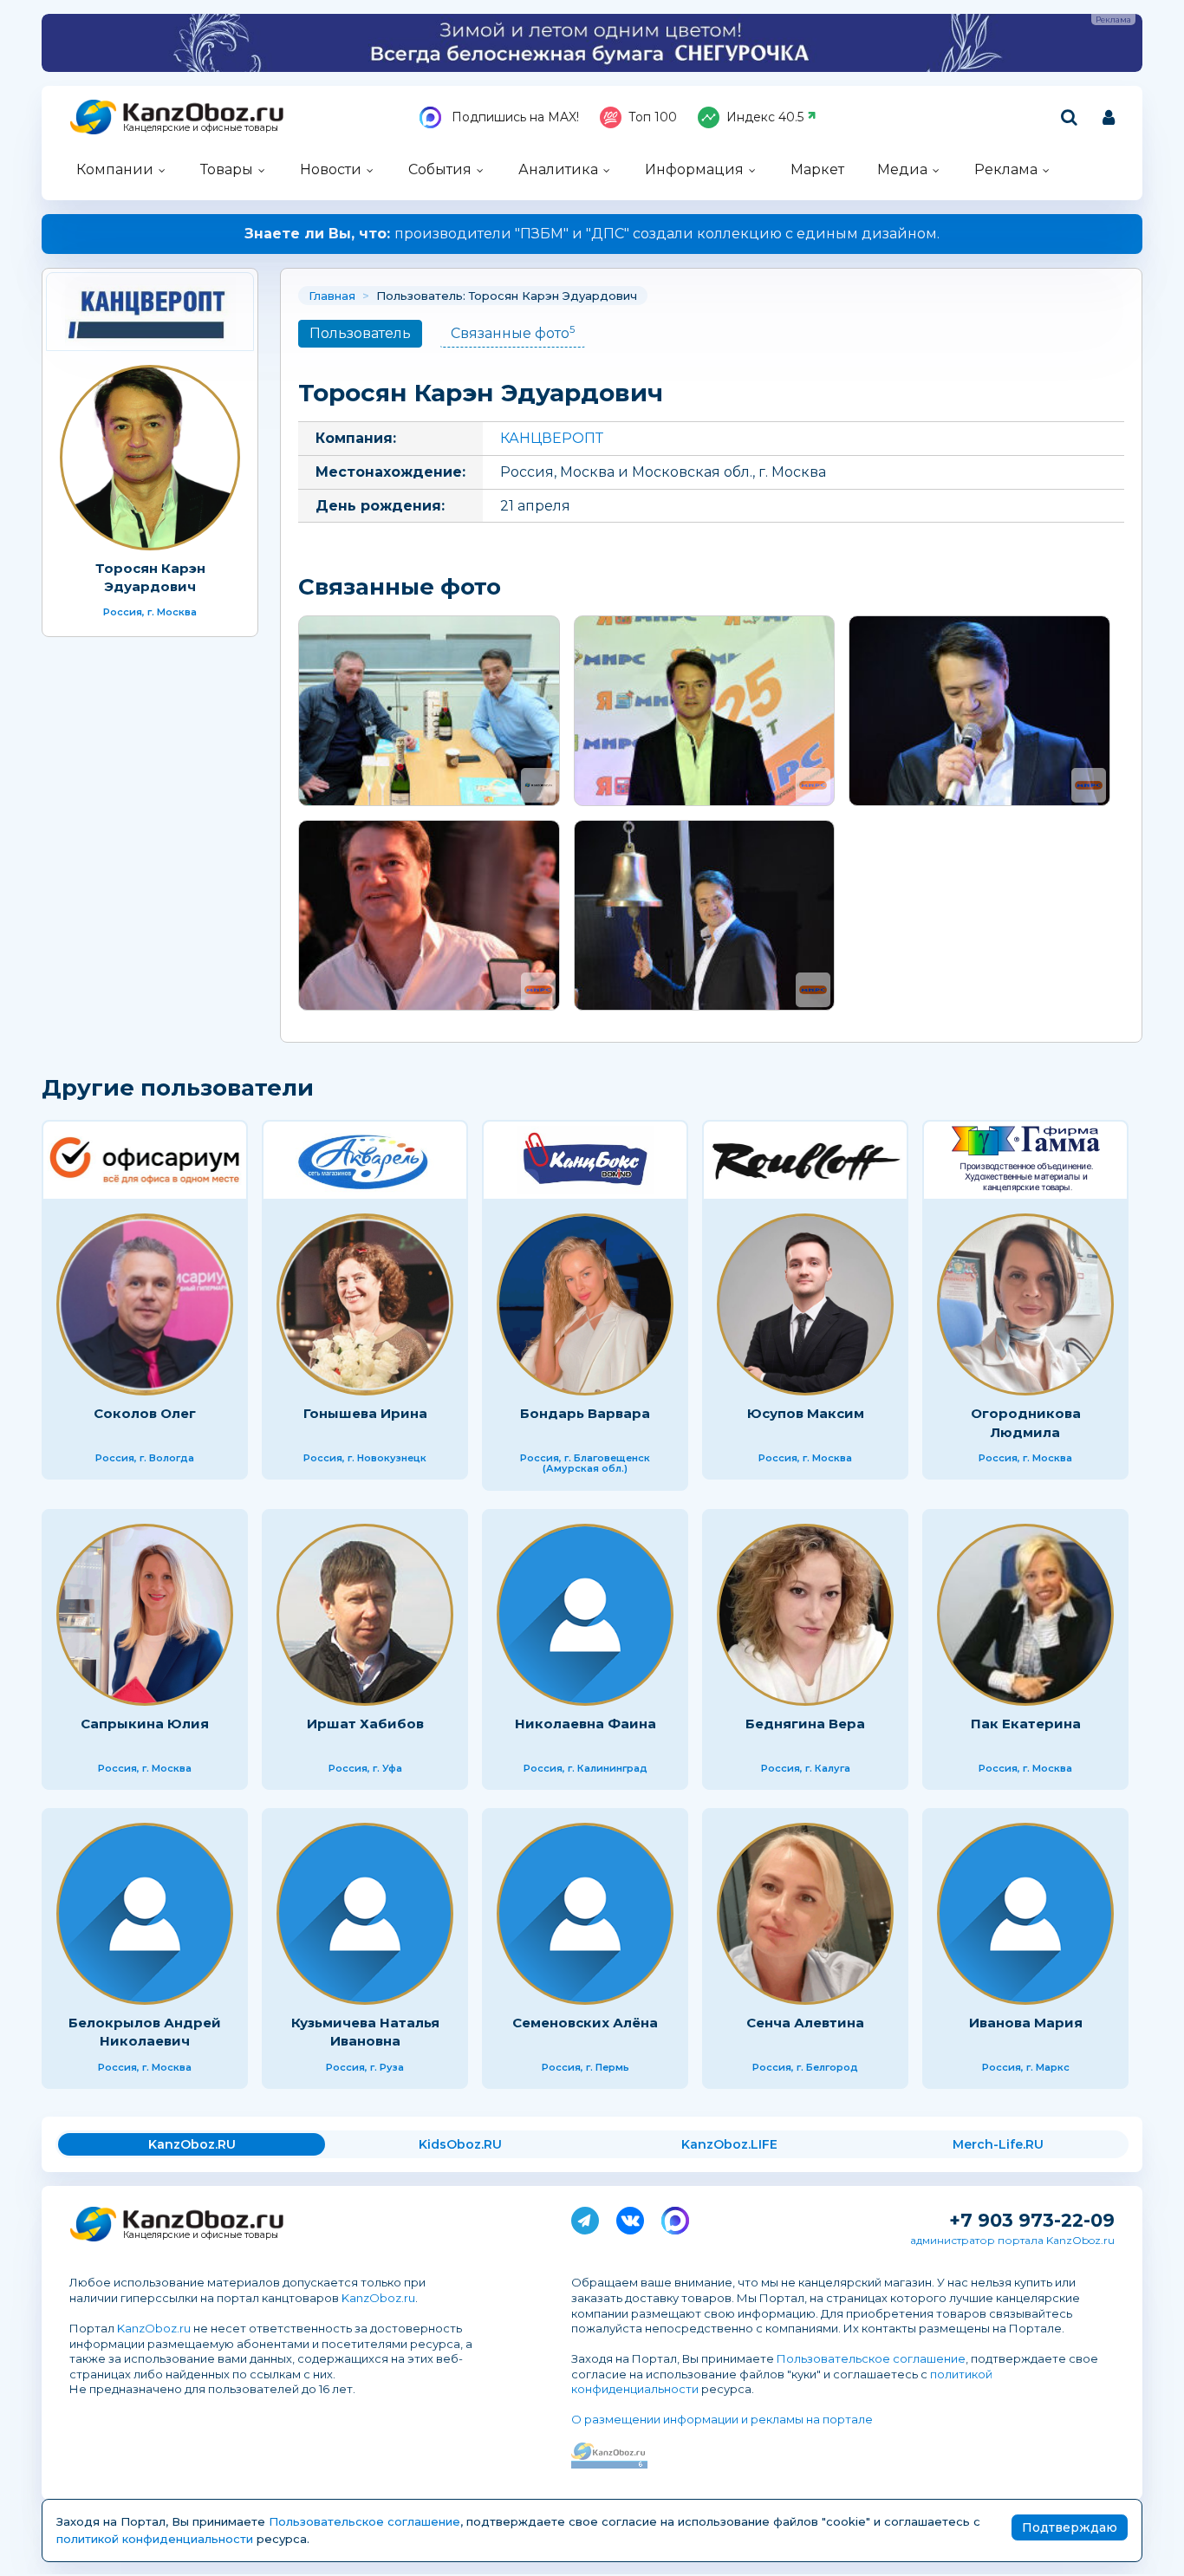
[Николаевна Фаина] (585, 1615)
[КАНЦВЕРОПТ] (150, 312)
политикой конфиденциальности (155, 2539)
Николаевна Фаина (585, 1724)
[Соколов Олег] (145, 1304)
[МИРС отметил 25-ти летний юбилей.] (705, 711)
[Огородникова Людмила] (1025, 1304)
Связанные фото (513, 332)
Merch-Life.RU (998, 2144)
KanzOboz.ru (378, 2298)
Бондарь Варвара (585, 1413)
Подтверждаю (1070, 2527)
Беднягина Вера (805, 1724)
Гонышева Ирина (365, 1413)
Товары (227, 169)
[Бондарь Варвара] (585, 1304)
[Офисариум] (145, 1160)
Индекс (765, 117)
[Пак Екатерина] (1025, 1615)
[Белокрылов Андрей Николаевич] (145, 1914)
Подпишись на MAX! (514, 117)
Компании (115, 169)
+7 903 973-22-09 (1032, 2220)
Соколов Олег (145, 1413)
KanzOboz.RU (192, 2144)
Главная (332, 296)
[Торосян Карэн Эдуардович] (150, 458)
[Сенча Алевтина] (805, 1914)
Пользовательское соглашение (871, 2358)
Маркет (817, 169)
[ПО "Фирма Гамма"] (1025, 1160)
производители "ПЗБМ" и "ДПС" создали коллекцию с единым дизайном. (592, 234)
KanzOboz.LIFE (729, 2144)
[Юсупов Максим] (805, 1304)
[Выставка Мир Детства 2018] (429, 711)
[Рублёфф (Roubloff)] (805, 1160)
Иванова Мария (1026, 2023)
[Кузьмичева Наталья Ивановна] (365, 1914)
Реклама (1006, 169)
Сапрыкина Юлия (145, 1724)
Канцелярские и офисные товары (201, 128)
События (440, 169)
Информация (694, 169)
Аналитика (558, 169)
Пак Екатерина (1026, 1724)
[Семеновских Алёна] (585, 1914)
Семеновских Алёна (585, 2023)
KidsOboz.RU (460, 2144)
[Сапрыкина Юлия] (145, 1615)
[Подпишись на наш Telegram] (585, 2217)
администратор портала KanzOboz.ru (1012, 2240)
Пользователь (360, 333)
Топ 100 (653, 117)
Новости (331, 169)
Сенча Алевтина (805, 2023)
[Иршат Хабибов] (365, 1615)
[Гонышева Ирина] (365, 1304)
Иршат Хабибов (365, 1724)
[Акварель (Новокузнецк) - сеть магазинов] (365, 1160)
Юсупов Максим (806, 1413)
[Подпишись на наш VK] (630, 2217)
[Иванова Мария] (1025, 1914)
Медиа (902, 169)
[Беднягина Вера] (805, 1615)
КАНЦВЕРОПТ (552, 438)
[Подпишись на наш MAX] (675, 2217)
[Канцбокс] (585, 1160)
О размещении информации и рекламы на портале (722, 2419)
